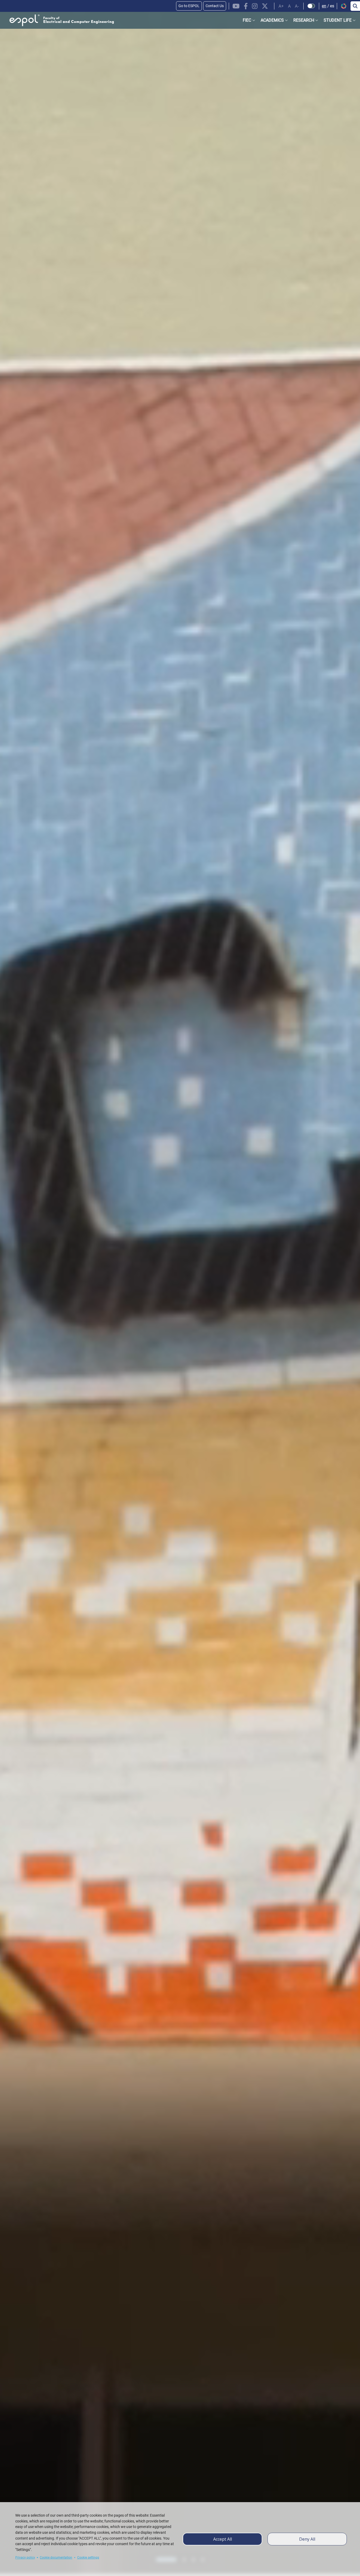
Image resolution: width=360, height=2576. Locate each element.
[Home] (57, 20)
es (332, 6)
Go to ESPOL (189, 6)
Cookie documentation (56, 2558)
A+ (281, 6)
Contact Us (215, 6)
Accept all (223, 2539)
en (324, 6)
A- (297, 6)
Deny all (307, 2539)
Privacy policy (25, 2558)
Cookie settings (88, 2558)
